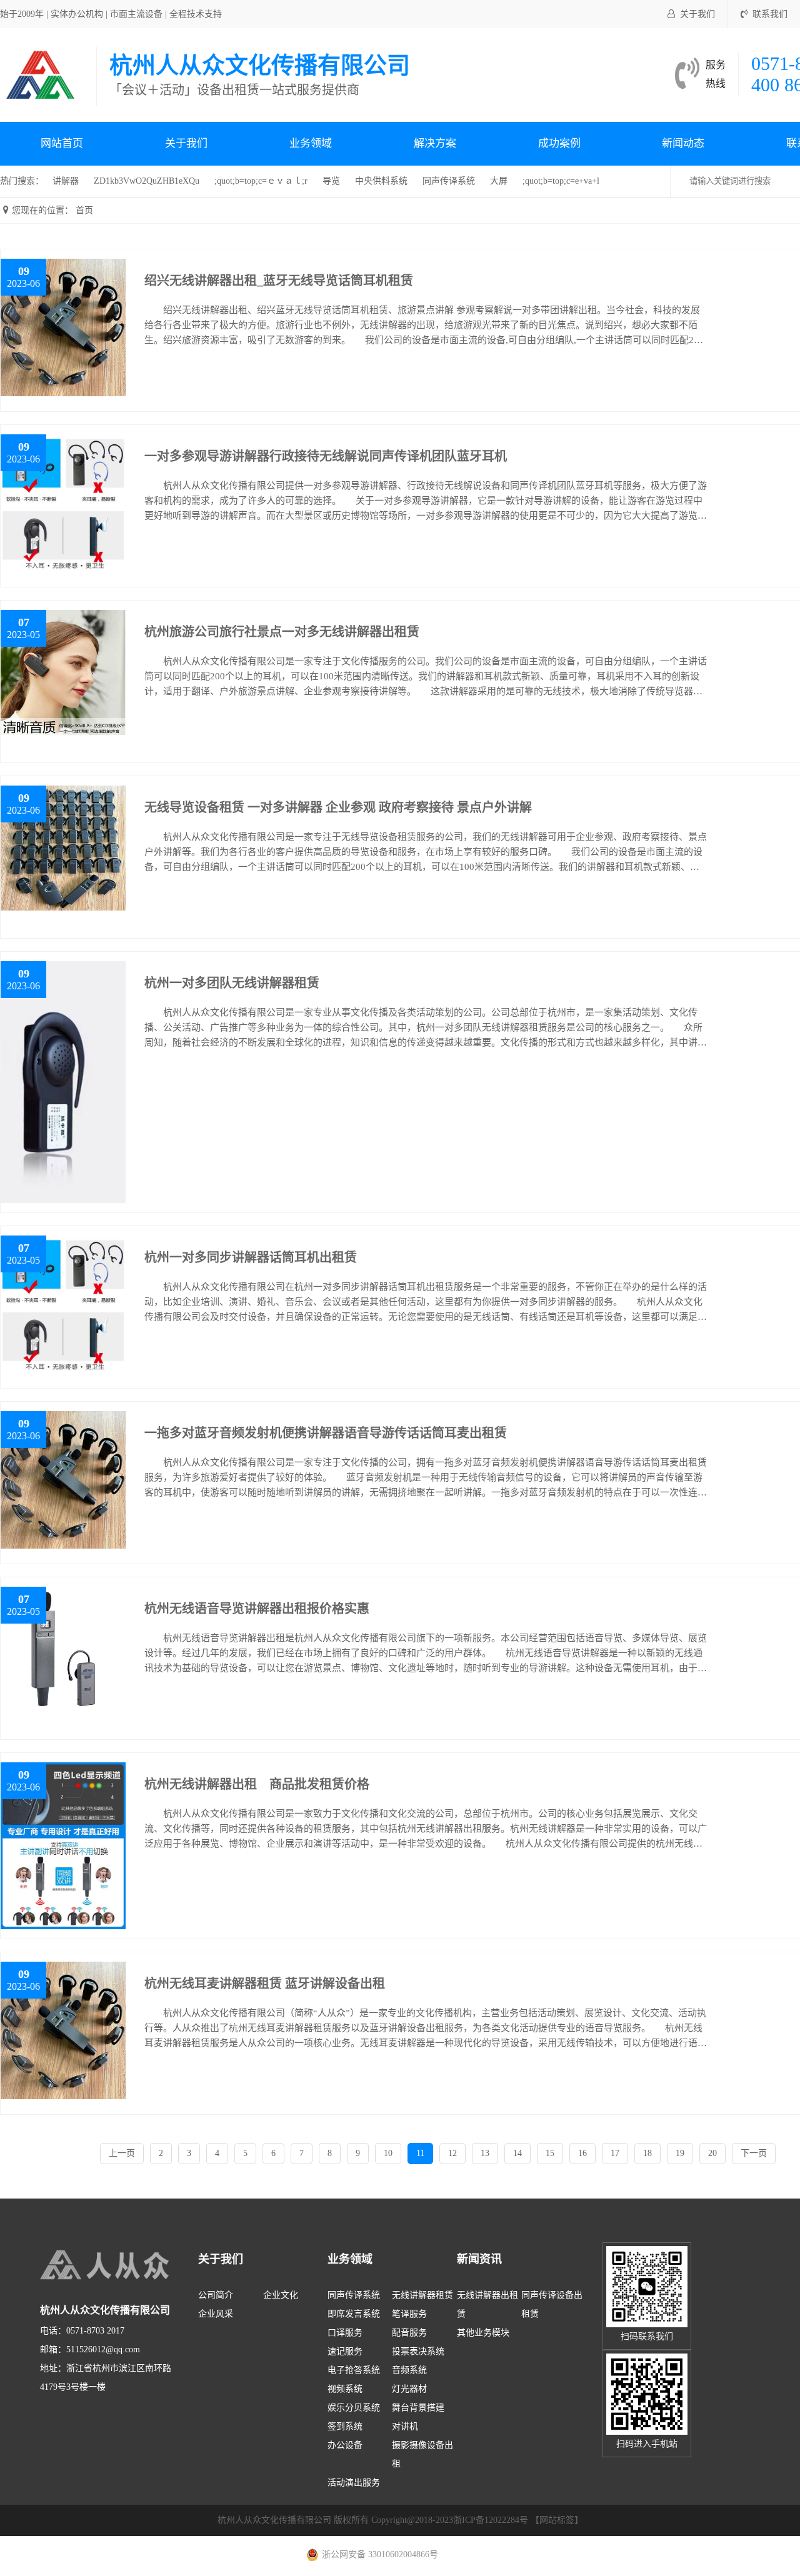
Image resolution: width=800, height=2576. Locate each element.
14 (517, 2153)
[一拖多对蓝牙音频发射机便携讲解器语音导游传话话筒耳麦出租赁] (63, 1479)
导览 (331, 181)
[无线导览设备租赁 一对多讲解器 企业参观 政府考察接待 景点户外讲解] (63, 847)
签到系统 (345, 2426)
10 (388, 2153)
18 (647, 2153)
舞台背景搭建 (418, 2408)
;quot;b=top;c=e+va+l (561, 181)
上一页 (122, 2153)
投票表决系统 (418, 2351)
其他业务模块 (483, 2333)
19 (680, 2153)
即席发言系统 (354, 2314)
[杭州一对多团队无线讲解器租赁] (63, 1081)
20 (712, 2153)
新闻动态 (683, 143)
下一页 (754, 2153)
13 (485, 2153)
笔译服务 (409, 2314)
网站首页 (62, 143)
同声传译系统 (449, 181)
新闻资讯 (479, 2259)
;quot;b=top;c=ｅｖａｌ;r (261, 181)
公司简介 (216, 2295)
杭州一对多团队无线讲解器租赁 (232, 983)
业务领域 (311, 143)
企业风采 (216, 2314)
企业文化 (281, 2295)
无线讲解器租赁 (422, 2295)
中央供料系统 (381, 181)
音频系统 (409, 2370)
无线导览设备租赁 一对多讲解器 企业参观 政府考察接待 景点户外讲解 (338, 807)
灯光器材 (409, 2389)
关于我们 (697, 14)
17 (615, 2153)
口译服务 (345, 2333)
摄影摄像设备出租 (422, 2454)
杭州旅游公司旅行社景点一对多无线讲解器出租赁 (282, 632)
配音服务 (409, 2333)
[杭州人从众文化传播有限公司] (134, 2265)
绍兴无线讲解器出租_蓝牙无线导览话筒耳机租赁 (279, 281)
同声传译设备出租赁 (552, 2304)
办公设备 (345, 2445)
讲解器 (66, 181)
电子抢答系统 (354, 2370)
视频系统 (345, 2389)
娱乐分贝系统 (354, 2408)
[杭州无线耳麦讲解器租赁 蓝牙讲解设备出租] (63, 2029)
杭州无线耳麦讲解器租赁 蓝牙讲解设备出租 (265, 1984)
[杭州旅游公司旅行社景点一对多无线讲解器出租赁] (63, 671)
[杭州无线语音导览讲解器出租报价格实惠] (63, 1648)
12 (452, 2153)
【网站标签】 (557, 2520)
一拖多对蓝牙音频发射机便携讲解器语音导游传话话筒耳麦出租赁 (326, 1433)
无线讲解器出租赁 (487, 2304)
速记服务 (345, 2351)
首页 (84, 210)
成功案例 (559, 143)
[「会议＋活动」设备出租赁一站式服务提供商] (42, 74)
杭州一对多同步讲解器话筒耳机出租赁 (251, 1257)
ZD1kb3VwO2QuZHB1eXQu (147, 181)
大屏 (499, 181)
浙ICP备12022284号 (491, 2520)
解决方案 (435, 143)
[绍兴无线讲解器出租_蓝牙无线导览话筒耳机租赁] (63, 327)
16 (582, 2153)
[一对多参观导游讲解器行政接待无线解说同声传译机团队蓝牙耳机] (63, 505)
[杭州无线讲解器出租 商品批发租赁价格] (63, 1845)
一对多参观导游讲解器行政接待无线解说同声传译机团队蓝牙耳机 (326, 456)
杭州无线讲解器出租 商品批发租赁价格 (257, 1784)
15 (550, 2153)
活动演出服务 (354, 2483)
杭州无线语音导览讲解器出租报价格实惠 (257, 1609)
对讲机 (405, 2426)
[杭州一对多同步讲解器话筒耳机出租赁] (63, 1306)
